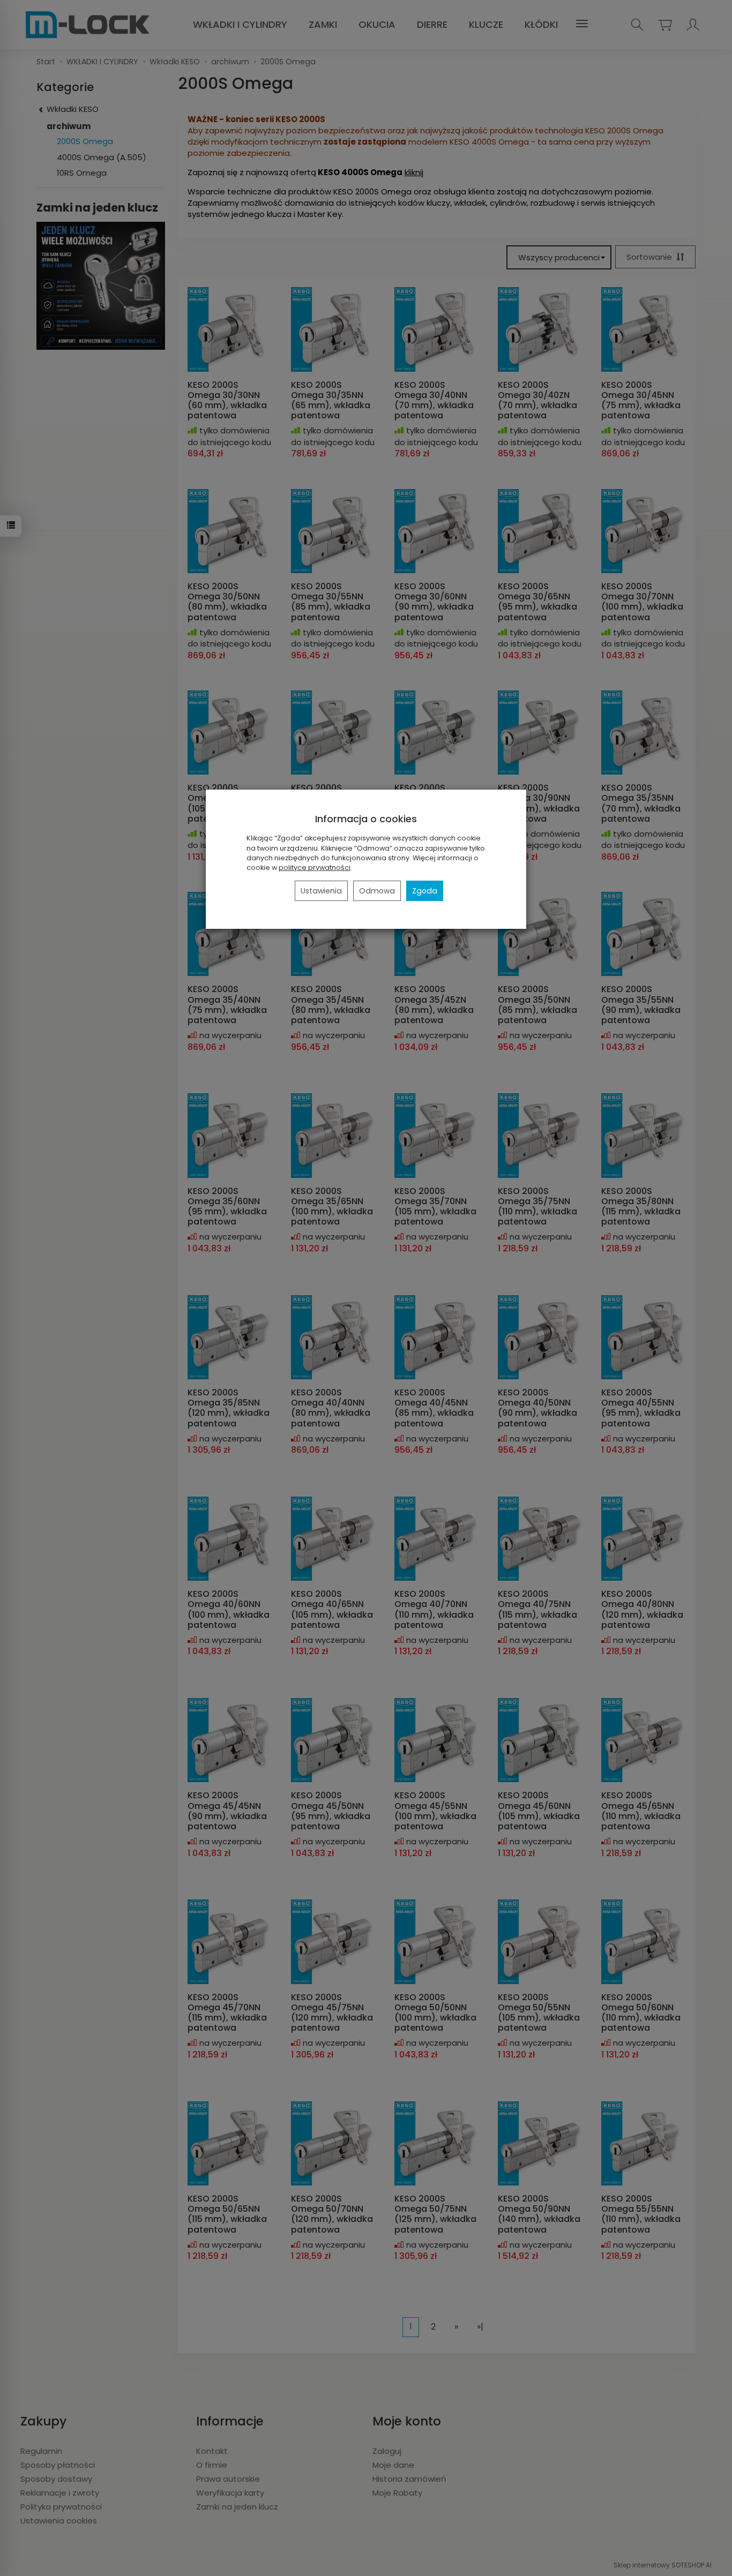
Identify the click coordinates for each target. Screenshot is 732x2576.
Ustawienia (321, 891)
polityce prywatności (315, 868)
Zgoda (425, 891)
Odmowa (377, 891)
